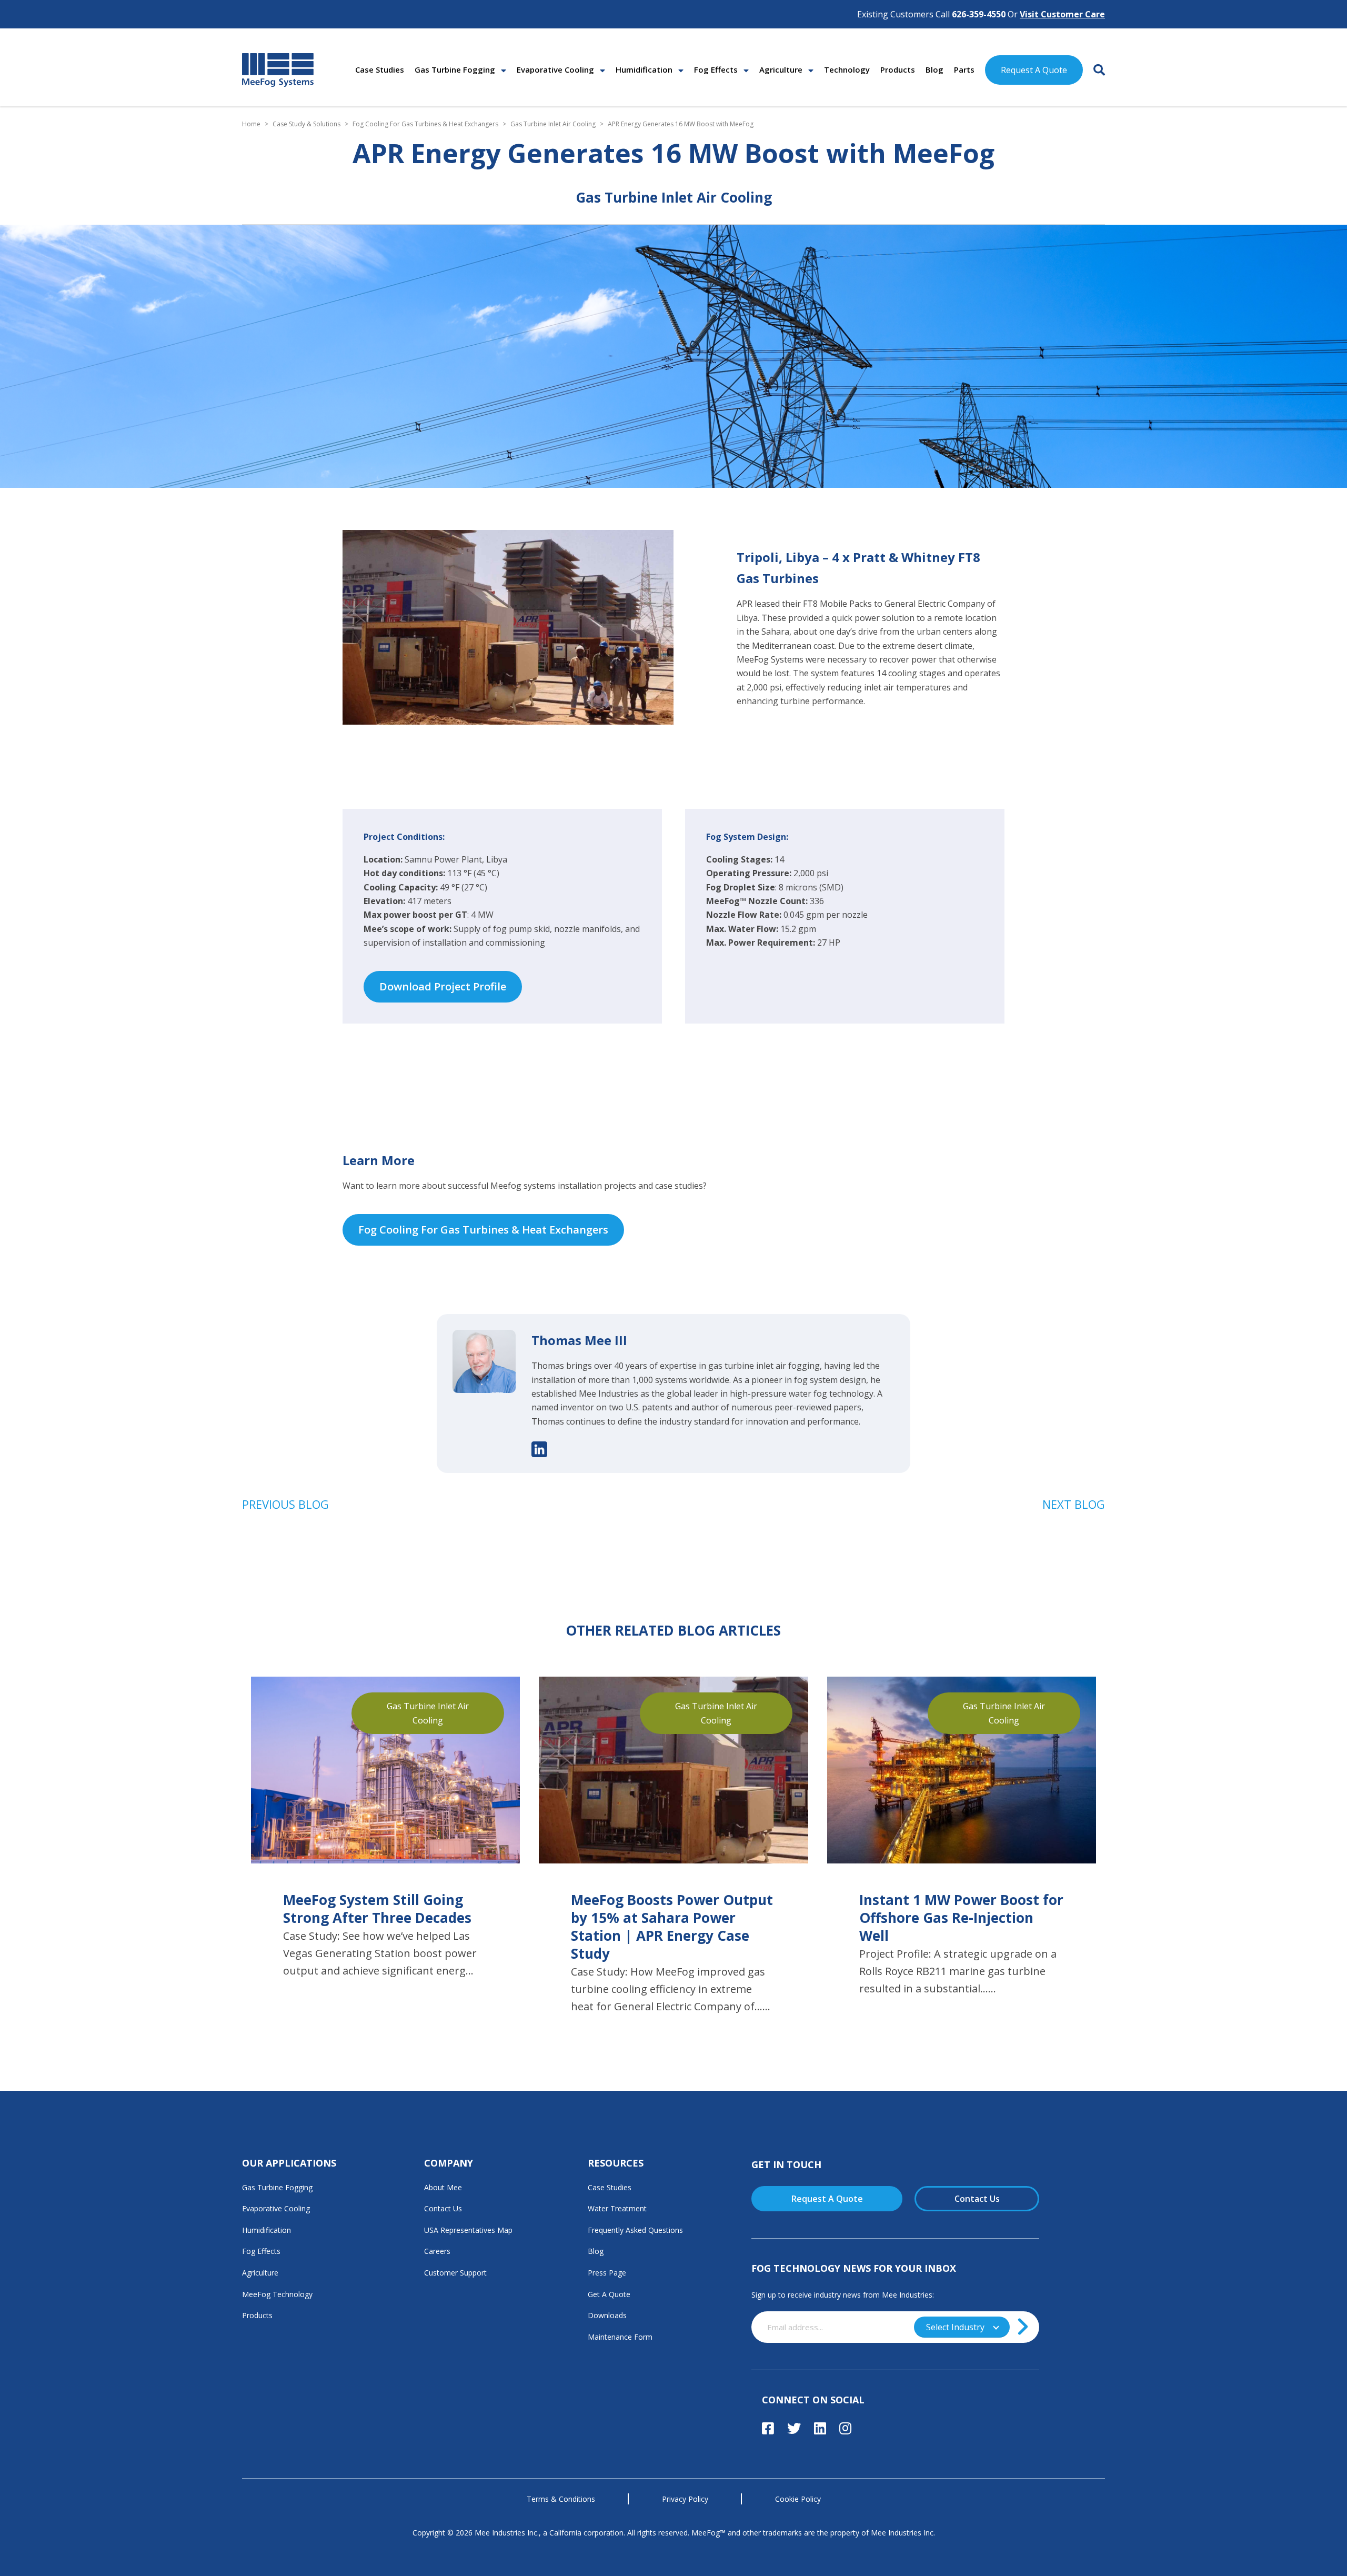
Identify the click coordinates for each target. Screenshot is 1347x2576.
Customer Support (455, 2273)
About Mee (443, 2187)
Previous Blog (285, 1504)
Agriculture (781, 69)
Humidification (644, 69)
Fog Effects (716, 69)
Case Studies (380, 69)
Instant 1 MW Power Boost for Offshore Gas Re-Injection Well (961, 1918)
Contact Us (443, 2208)
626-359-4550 (979, 14)
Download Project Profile (443, 986)
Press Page (607, 2273)
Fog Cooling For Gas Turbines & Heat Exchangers (425, 124)
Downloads (607, 2315)
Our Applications (289, 2163)
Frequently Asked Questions (635, 2230)
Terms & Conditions (561, 2499)
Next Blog (1074, 1504)
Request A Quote (1034, 70)
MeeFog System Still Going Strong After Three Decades (377, 1909)
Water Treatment (617, 2208)
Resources (616, 2163)
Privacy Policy (685, 2499)
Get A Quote (609, 2294)
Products (898, 69)
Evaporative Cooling (555, 69)
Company (449, 2163)
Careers (437, 2251)
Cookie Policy (798, 2499)
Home (251, 124)
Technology (847, 69)
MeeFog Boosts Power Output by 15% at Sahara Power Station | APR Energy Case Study (672, 1927)
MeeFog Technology (277, 2294)
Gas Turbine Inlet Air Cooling (553, 124)
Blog (934, 69)
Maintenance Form (620, 2337)
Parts (964, 69)
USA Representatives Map (468, 2230)
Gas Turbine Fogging (455, 69)
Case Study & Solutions (306, 124)
